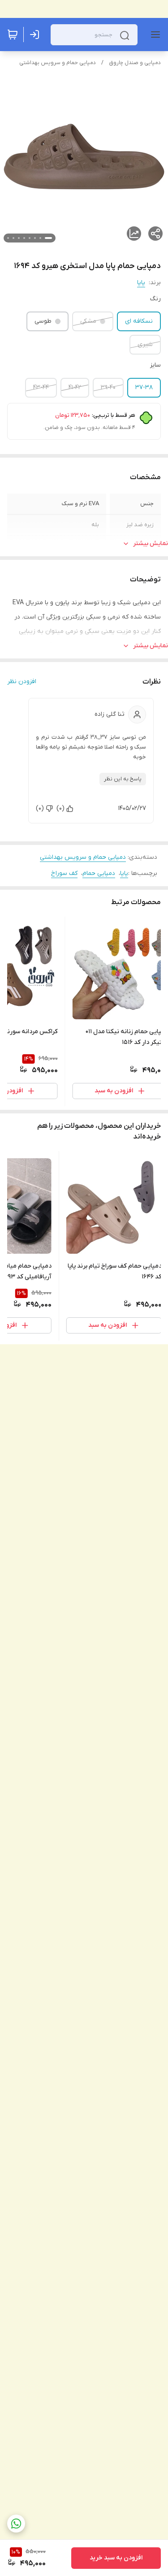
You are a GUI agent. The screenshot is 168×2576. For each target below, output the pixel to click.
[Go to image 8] (8, 238)
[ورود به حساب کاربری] (36, 35)
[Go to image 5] (24, 238)
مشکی (88, 321)
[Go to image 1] (48, 238)
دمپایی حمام (99, 873)
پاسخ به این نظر (123, 779)
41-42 (75, 387)
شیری (145, 344)
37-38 (144, 387)
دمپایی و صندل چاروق (135, 63)
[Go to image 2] (40, 238)
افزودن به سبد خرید (116, 2558)
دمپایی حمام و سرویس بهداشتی (58, 63)
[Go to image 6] (19, 238)
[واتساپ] (16, 2524)
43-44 (41, 387)
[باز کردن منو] (154, 35)
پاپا (141, 283)
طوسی (43, 321)
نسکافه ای (139, 321)
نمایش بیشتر (151, 543)
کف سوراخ (64, 873)
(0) (60, 808)
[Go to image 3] (35, 238)
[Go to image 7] (13, 238)
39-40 (108, 387)
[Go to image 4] (30, 238)
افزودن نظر (22, 682)
